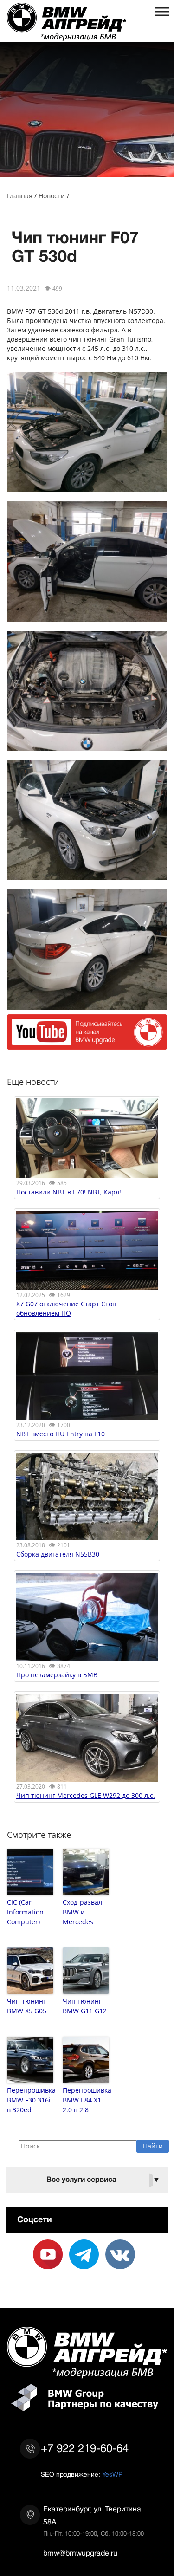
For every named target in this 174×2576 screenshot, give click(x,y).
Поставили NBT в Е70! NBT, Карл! (69, 1192)
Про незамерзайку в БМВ (57, 1675)
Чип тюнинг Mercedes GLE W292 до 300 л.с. (86, 1795)
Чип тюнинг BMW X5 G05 (27, 2006)
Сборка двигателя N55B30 (58, 1554)
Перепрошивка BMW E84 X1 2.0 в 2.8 (86, 2100)
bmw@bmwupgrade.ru (80, 2553)
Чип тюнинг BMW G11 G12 (85, 2006)
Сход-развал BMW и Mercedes (82, 1912)
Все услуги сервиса (103, 2180)
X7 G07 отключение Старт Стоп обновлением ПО (66, 1308)
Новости (52, 196)
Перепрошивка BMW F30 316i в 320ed (30, 2100)
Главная (20, 196)
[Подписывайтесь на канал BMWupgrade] (87, 1045)
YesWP (112, 2474)
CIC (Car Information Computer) (25, 1912)
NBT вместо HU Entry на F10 (61, 1434)
